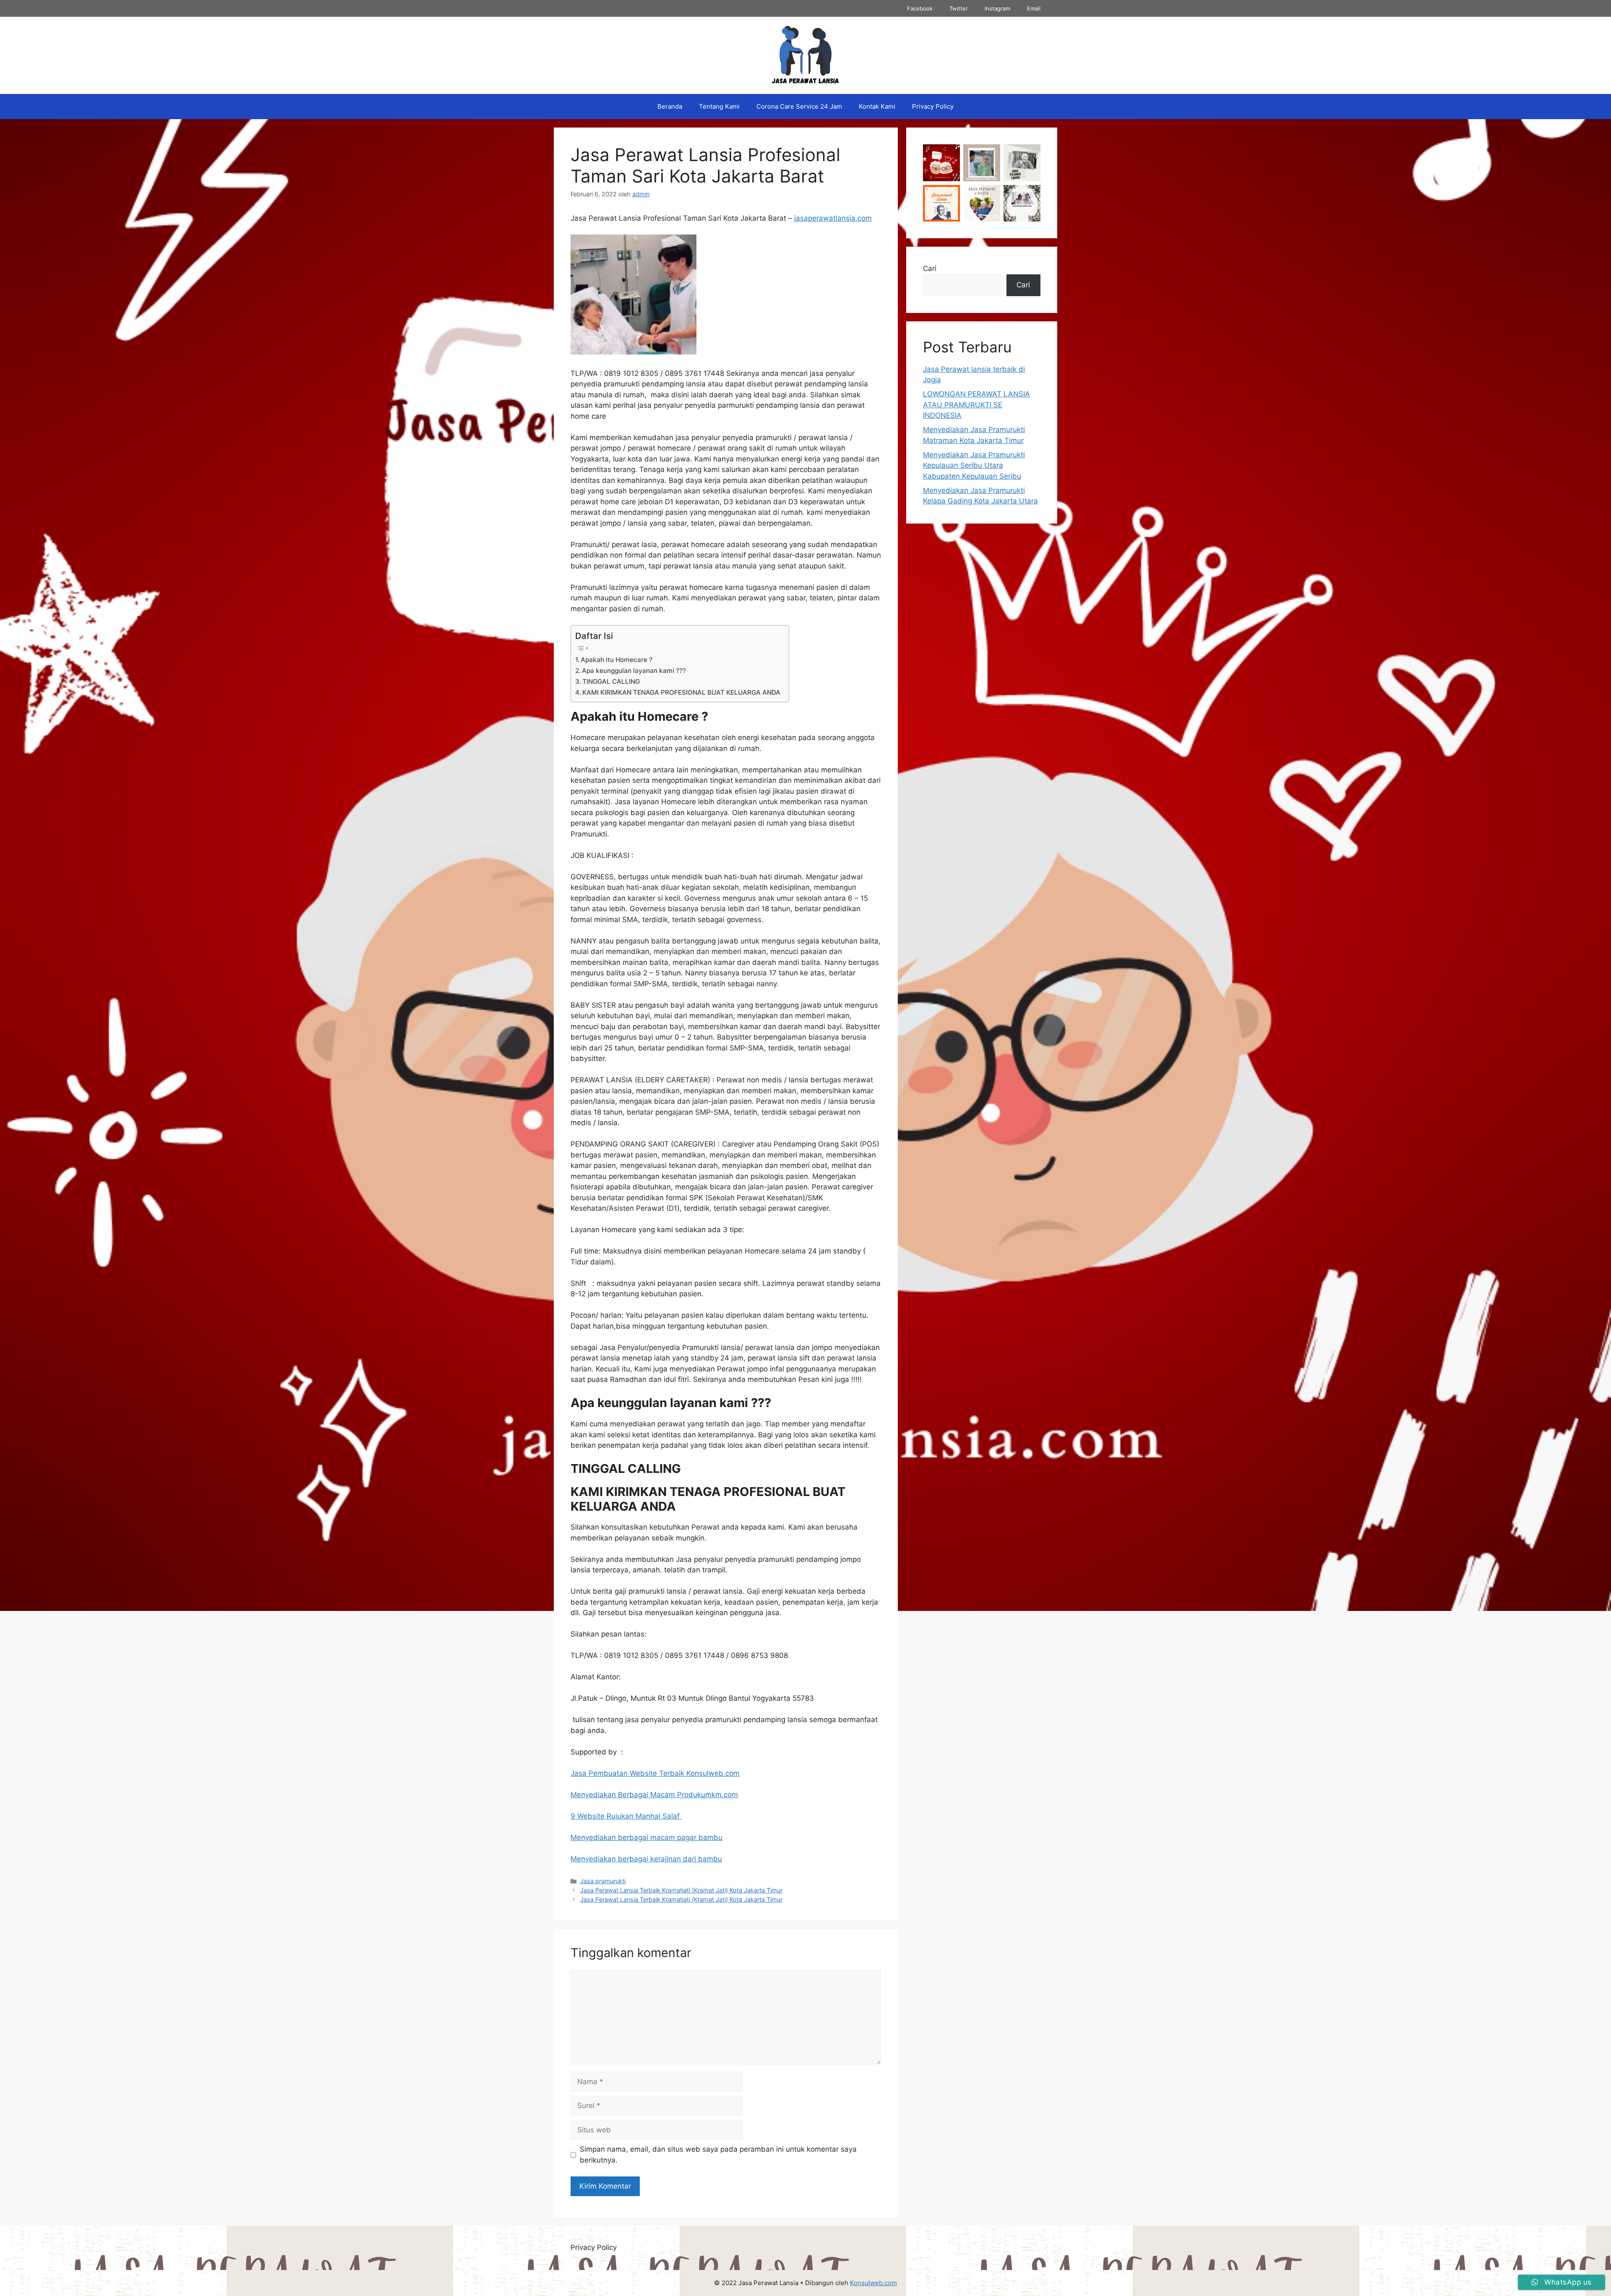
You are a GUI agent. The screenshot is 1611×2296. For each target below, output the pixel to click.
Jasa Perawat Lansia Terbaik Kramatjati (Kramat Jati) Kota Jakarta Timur (681, 1890)
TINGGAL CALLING (611, 682)
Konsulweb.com (873, 2283)
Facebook (920, 8)
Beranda (670, 106)
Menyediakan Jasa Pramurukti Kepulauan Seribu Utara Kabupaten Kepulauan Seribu (974, 465)
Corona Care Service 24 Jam (799, 106)
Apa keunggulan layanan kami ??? (634, 671)
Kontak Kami (877, 106)
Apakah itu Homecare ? (617, 660)
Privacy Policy (933, 106)
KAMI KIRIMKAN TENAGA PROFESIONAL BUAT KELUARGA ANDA (681, 692)
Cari (930, 268)
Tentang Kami (719, 106)
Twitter (959, 8)
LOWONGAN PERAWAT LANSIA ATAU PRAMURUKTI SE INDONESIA (976, 405)
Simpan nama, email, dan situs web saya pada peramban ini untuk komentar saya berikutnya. (718, 2155)
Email (1034, 8)
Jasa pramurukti (603, 1881)
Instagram (997, 8)
